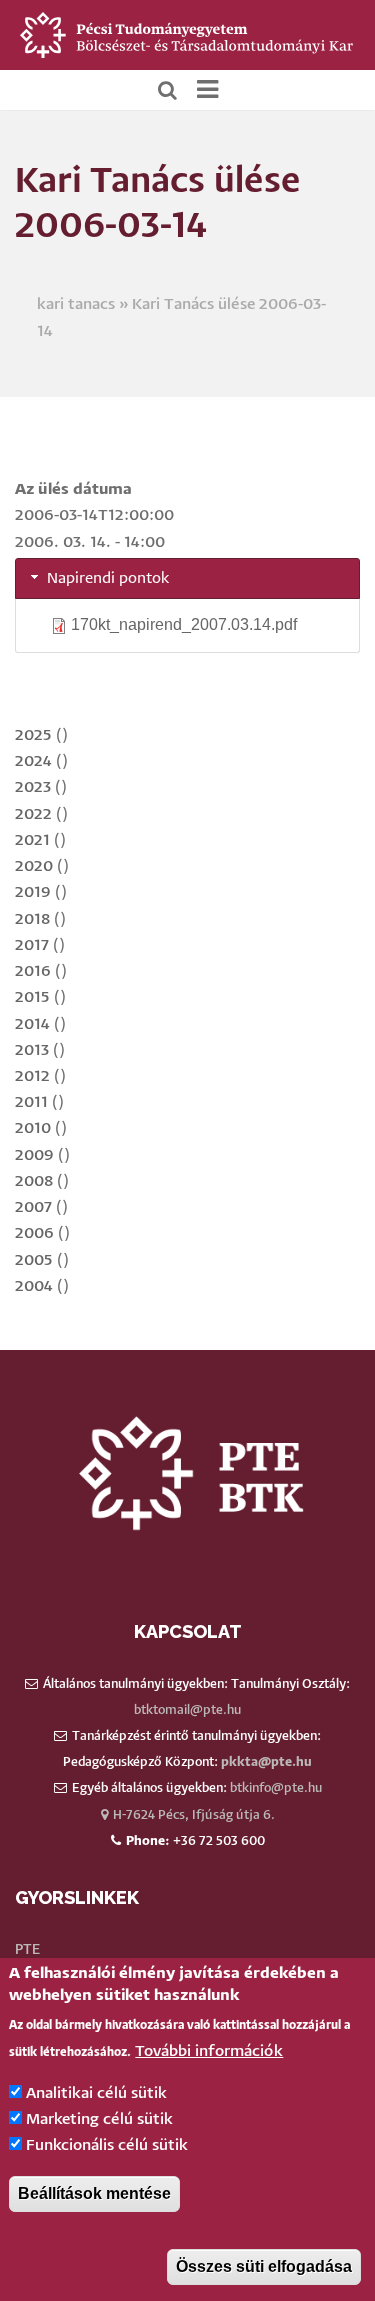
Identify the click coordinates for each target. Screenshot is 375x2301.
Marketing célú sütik (99, 2119)
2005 (34, 1260)
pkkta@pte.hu (266, 1762)
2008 (34, 1181)
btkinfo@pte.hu (276, 1788)
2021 (32, 840)
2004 (34, 1286)
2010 (33, 1128)
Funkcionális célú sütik (107, 2145)
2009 (34, 1155)
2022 (33, 814)
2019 (33, 892)
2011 (31, 1102)
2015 (32, 997)
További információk (209, 2051)
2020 (34, 866)
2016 (33, 971)
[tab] (187, 578)
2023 (33, 787)
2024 (33, 761)
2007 (33, 1207)
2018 (32, 919)
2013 (32, 1050)
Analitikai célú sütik (96, 2093)
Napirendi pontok (108, 578)
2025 (33, 735)
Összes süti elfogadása (264, 2266)
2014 (32, 1024)
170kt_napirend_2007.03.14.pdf (184, 624)
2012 (32, 1076)
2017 (32, 945)
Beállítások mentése (94, 2193)
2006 (34, 1233)
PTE (27, 1950)
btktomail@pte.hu (187, 1710)
